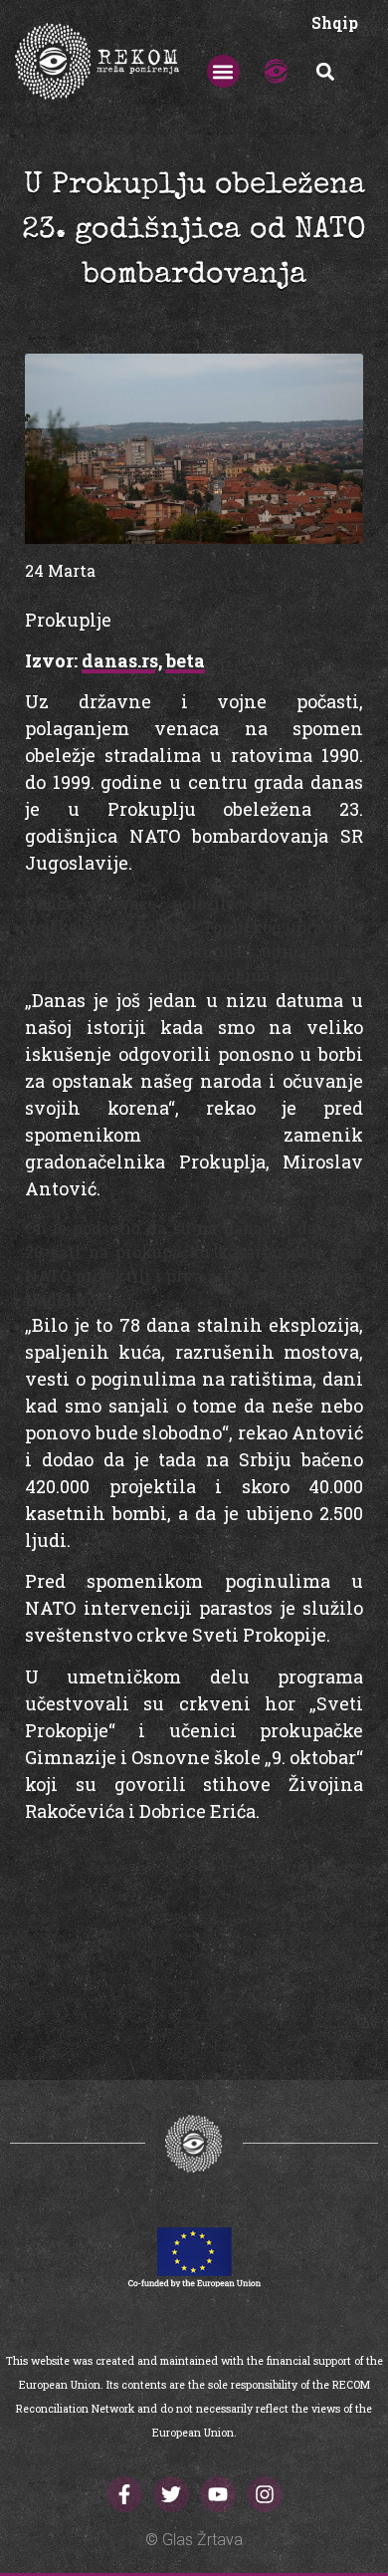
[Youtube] (218, 2494)
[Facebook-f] (124, 2494)
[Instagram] (265, 2494)
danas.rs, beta (143, 660)
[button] (223, 71)
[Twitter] (171, 2494)
